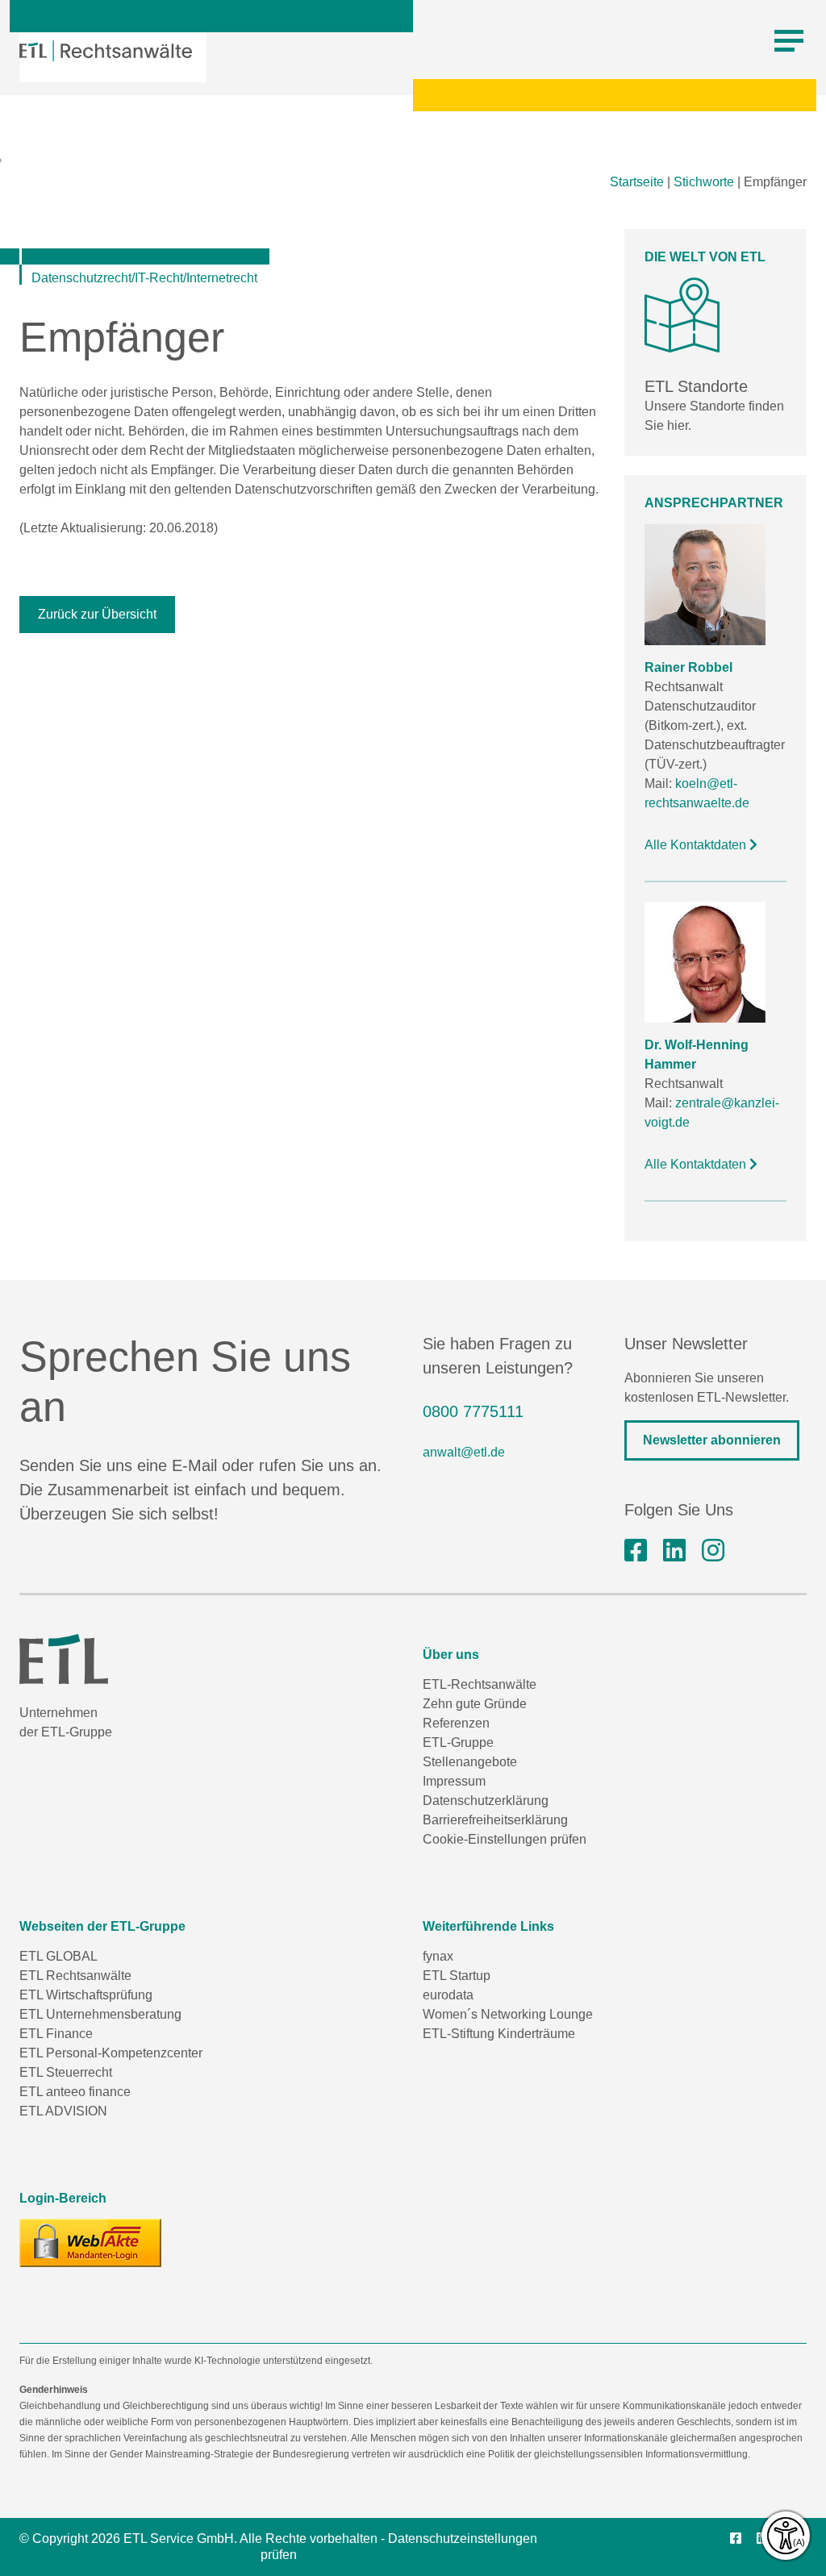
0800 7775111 (473, 1411)
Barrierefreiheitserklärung (495, 1820)
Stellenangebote (470, 1762)
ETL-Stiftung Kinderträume (499, 2034)
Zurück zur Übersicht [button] (97, 614)
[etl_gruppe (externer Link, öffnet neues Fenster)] (713, 1551)
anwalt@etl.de (464, 1452)
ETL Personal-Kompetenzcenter (111, 2053)
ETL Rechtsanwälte (75, 1976)
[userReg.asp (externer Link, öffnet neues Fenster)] (90, 2243)
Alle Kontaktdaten (697, 845)
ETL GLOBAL (58, 1956)
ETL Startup (457, 1976)
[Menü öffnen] (789, 41)
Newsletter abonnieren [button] (712, 1440)
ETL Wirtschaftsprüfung (86, 1995)
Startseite (637, 182)
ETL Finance (56, 2034)
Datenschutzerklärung (486, 1801)
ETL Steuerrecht (66, 2072)
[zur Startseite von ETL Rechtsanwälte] (106, 51)
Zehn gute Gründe (475, 1704)
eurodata (448, 1995)
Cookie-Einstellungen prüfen (505, 1839)
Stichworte (704, 182)
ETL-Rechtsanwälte (480, 1684)
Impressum (454, 1781)
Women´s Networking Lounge (508, 2014)
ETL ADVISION (63, 2111)
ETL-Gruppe (458, 1742)
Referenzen (456, 1723)
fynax (438, 1956)
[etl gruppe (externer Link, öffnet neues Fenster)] (674, 1551)
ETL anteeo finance (75, 2092)
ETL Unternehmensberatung (100, 2014)
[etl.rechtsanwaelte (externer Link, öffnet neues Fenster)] (636, 1551)
